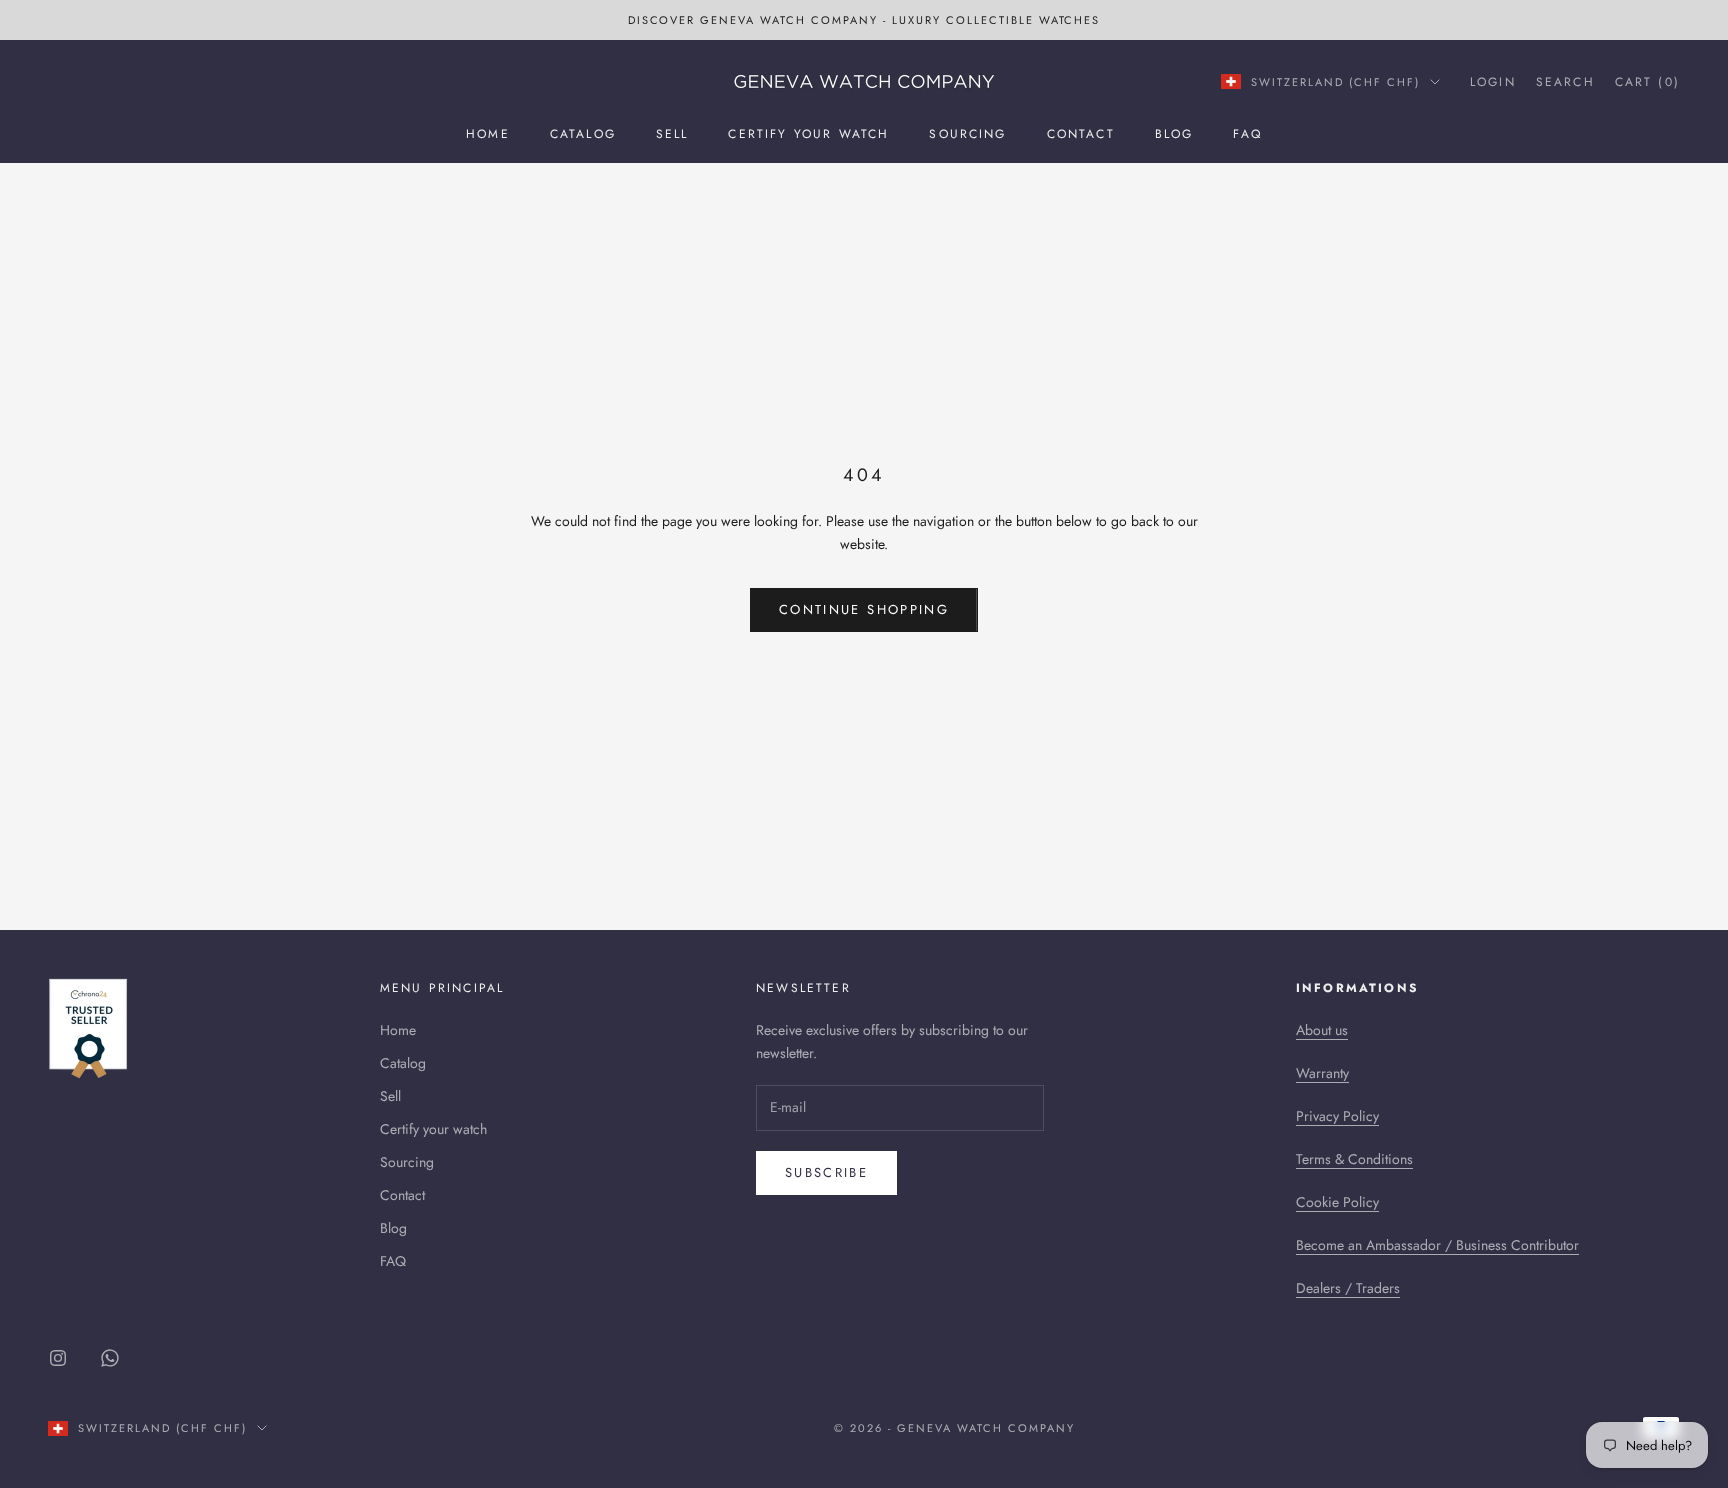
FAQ (1247, 134)
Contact (1081, 134)
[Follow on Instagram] (58, 1358)
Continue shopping (864, 609)
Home (488, 134)
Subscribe (826, 1172)
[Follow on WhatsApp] (110, 1358)
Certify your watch (808, 134)
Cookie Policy (1337, 1202)
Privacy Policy (1337, 1116)
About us (1322, 1030)
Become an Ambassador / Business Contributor (1437, 1245)
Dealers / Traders (1348, 1288)
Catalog (583, 134)
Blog (1174, 134)
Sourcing (967, 134)
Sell (672, 134)
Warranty (1322, 1073)
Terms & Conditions (1354, 1159)
